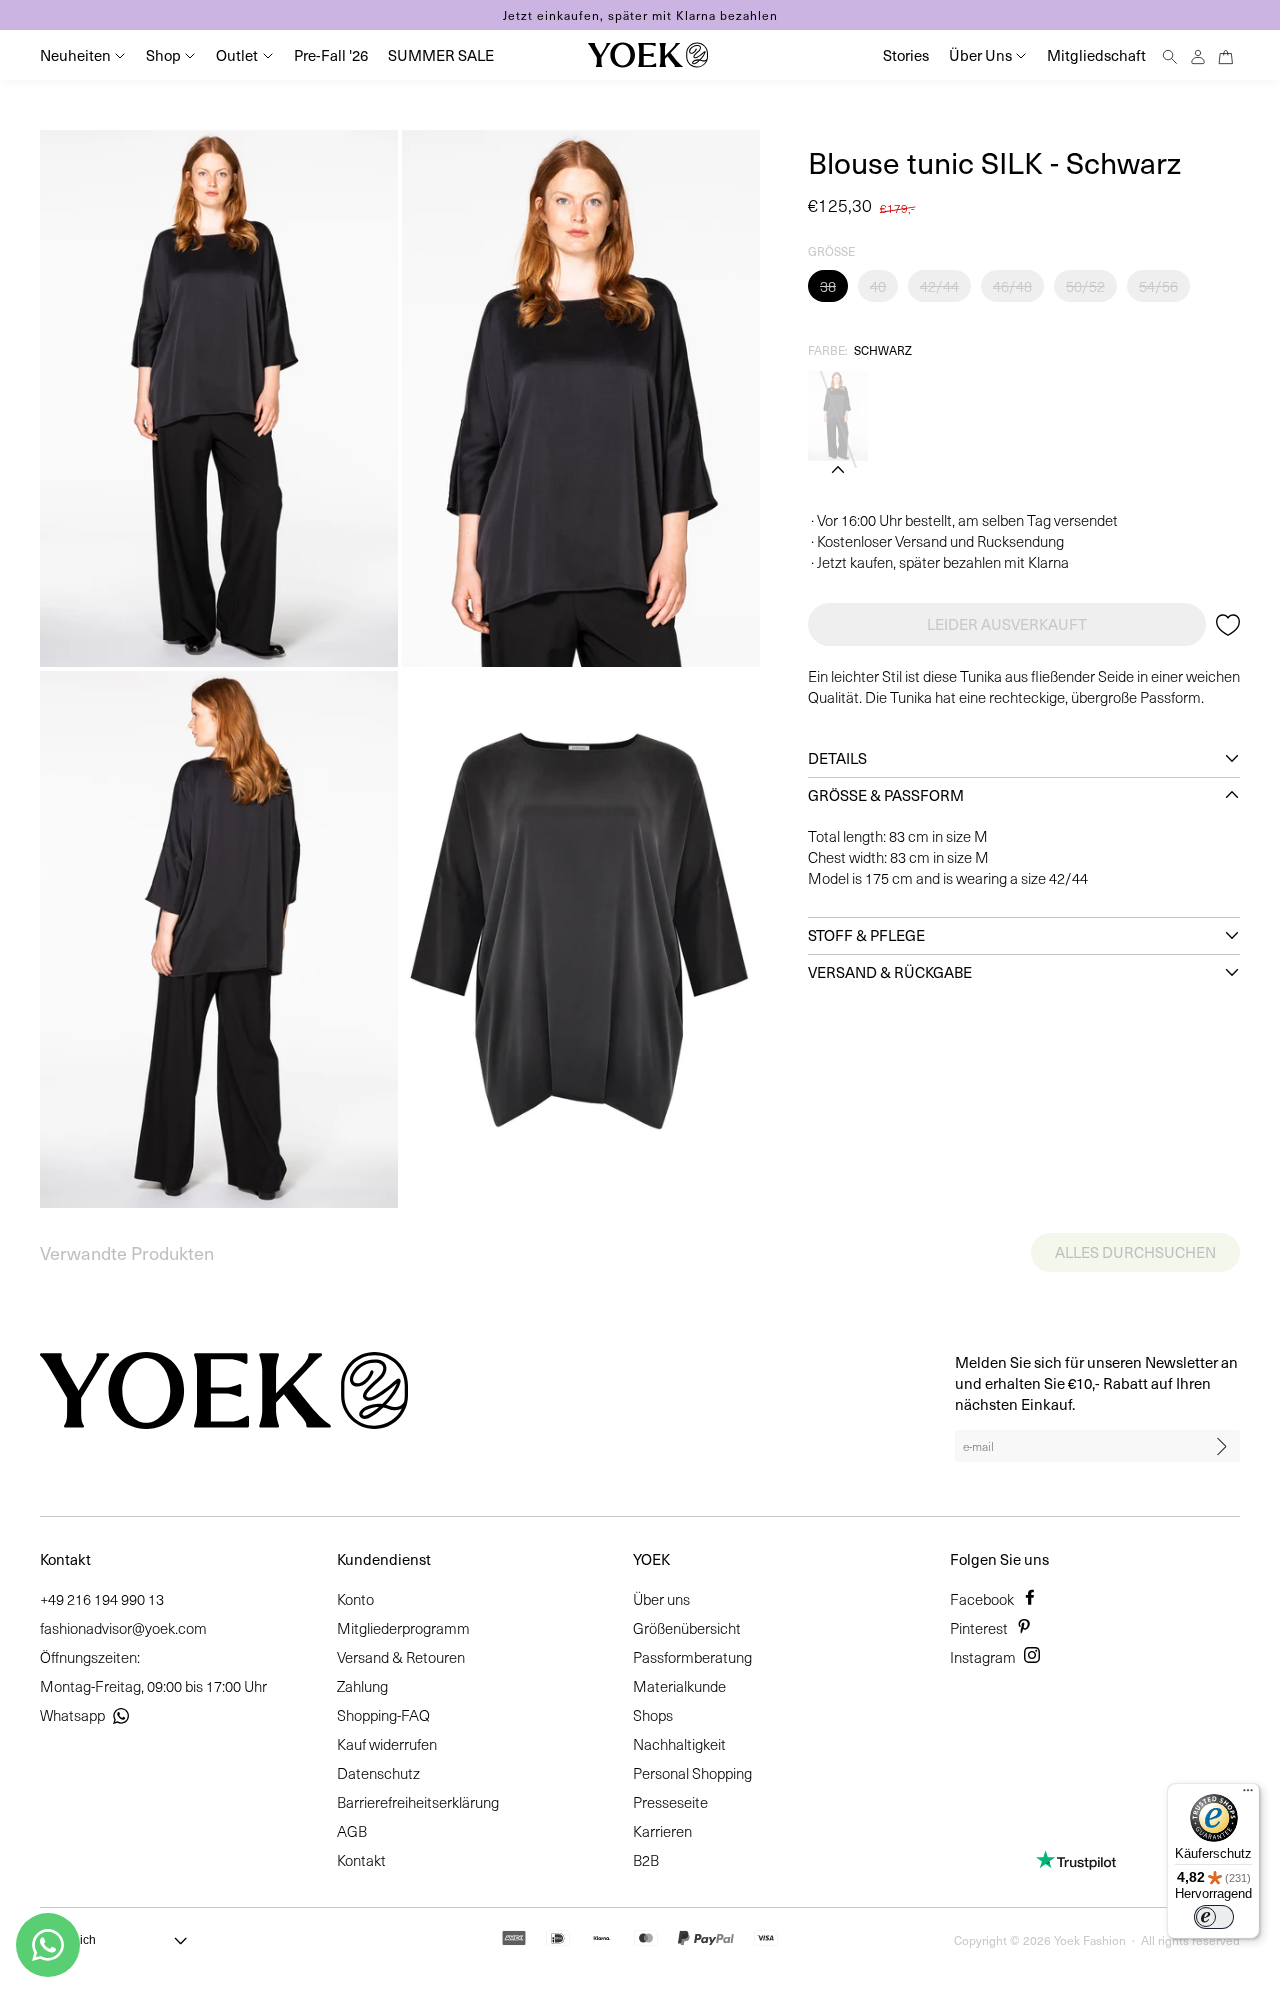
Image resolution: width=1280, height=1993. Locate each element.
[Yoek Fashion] (648, 55)
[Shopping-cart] (1226, 54)
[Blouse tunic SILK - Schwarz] (838, 416)
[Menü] (1248, 1795)
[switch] (1214, 1917)
